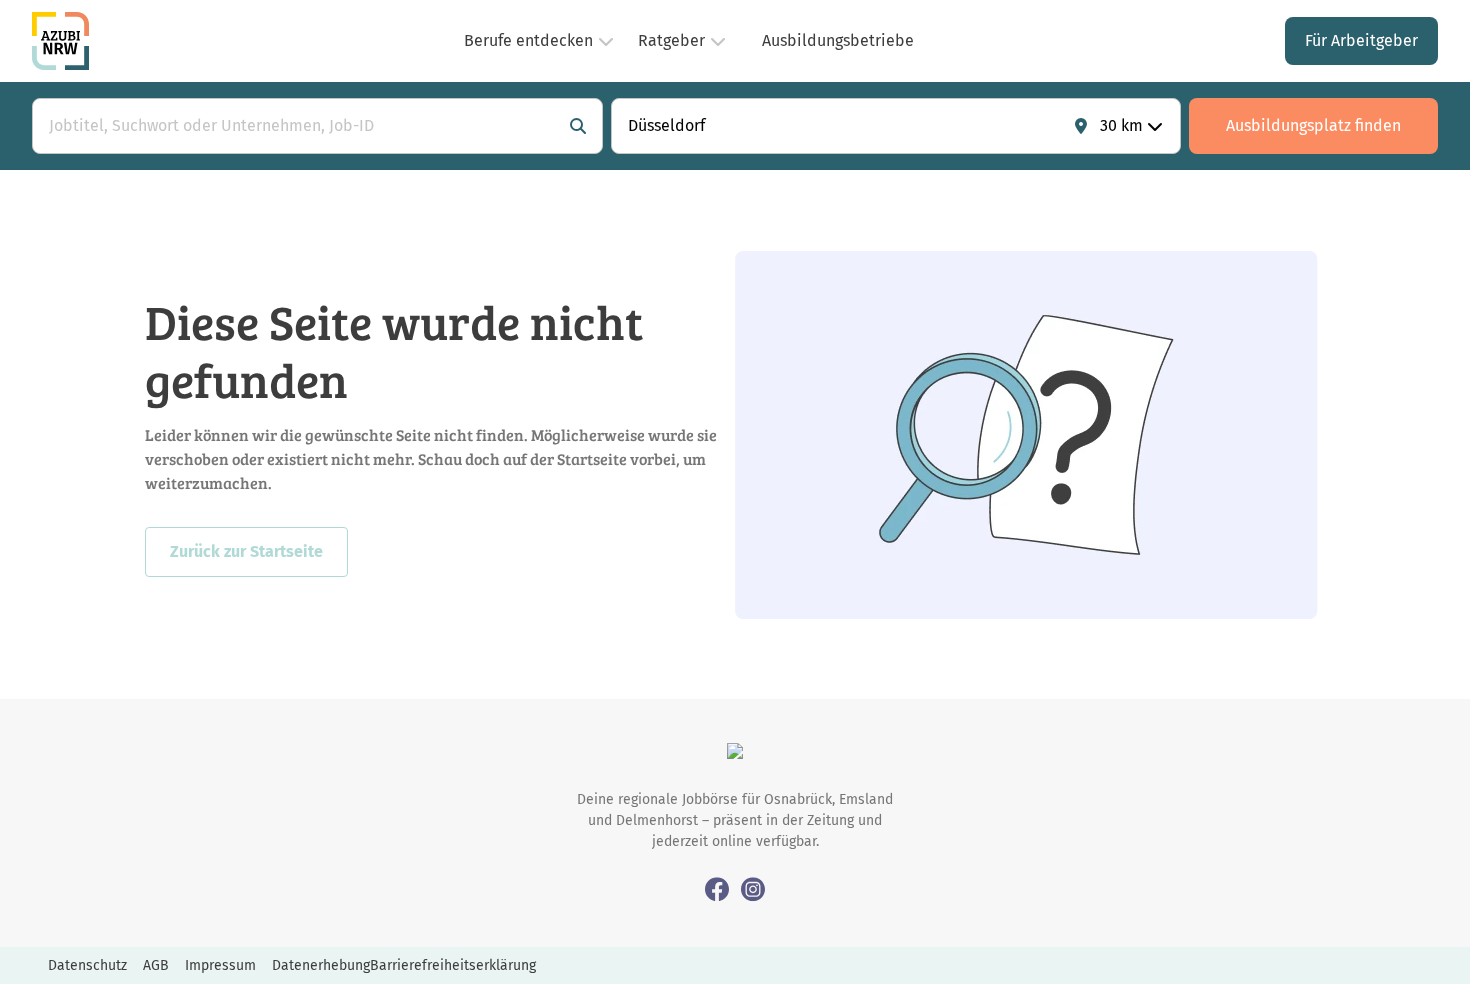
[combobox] (297, 126)
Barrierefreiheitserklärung (453, 965)
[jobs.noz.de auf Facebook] (717, 888)
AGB (156, 965)
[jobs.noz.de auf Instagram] (753, 888)
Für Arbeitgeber (1361, 40)
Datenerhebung (321, 965)
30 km (1121, 125)
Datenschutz (87, 965)
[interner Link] (60, 41)
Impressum (220, 965)
